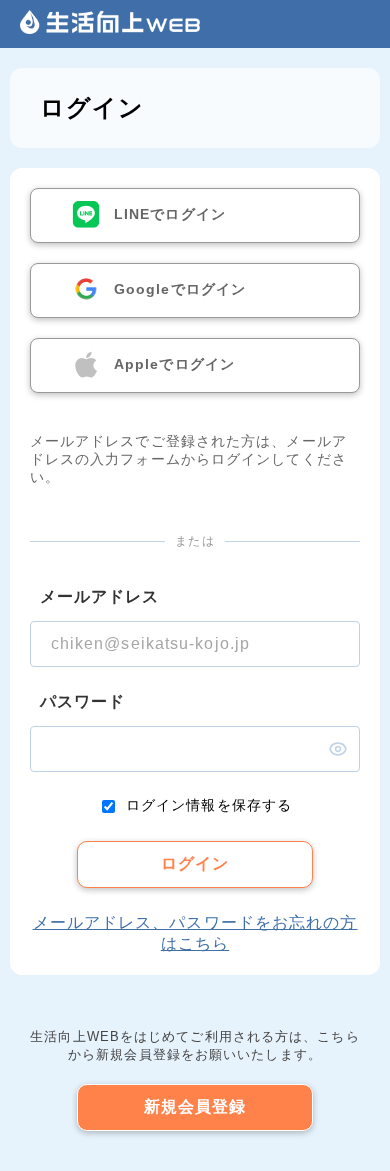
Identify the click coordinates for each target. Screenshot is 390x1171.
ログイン (195, 863)
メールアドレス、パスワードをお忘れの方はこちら (195, 933)
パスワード (83, 701)
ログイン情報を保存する (209, 805)
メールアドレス (100, 596)
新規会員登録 (195, 1106)
